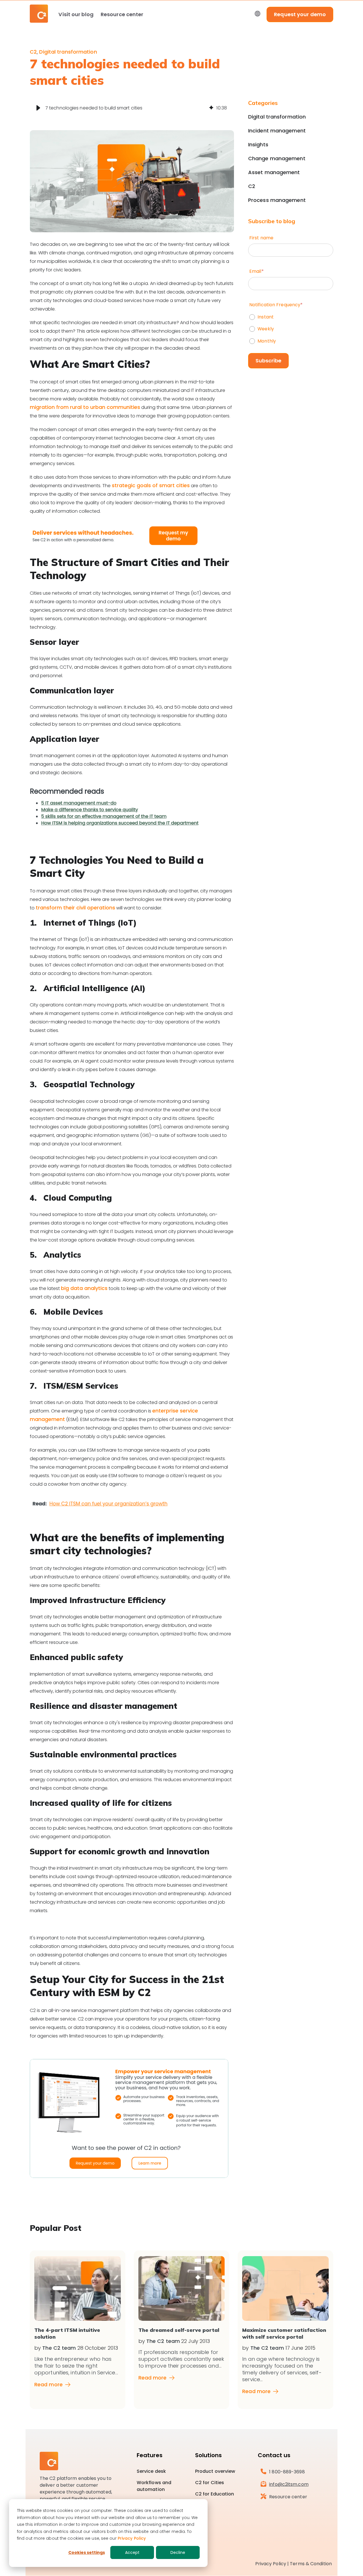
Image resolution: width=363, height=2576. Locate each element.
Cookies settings (87, 2552)
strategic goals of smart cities (151, 485)
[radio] (291, 316)
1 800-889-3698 (287, 2472)
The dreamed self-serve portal (179, 2330)
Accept (132, 2552)
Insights (258, 145)
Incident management (277, 131)
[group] (132, 108)
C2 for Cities (210, 2483)
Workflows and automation (154, 2486)
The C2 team (59, 2348)
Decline (178, 2552)
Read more (48, 2385)
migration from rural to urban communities (85, 407)
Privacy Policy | (272, 2564)
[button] (38, 108)
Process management (277, 200)
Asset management (274, 172)
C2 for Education (215, 2494)
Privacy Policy (132, 2538)
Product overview (215, 2471)
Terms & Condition (311, 2564)
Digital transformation (68, 52)
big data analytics (84, 1288)
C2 (33, 52)
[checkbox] (291, 328)
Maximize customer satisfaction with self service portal (284, 2333)
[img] (211, 108)
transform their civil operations (75, 908)
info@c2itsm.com (289, 2484)
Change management (277, 159)
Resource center (122, 14)
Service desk (151, 2471)
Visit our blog (76, 14)
